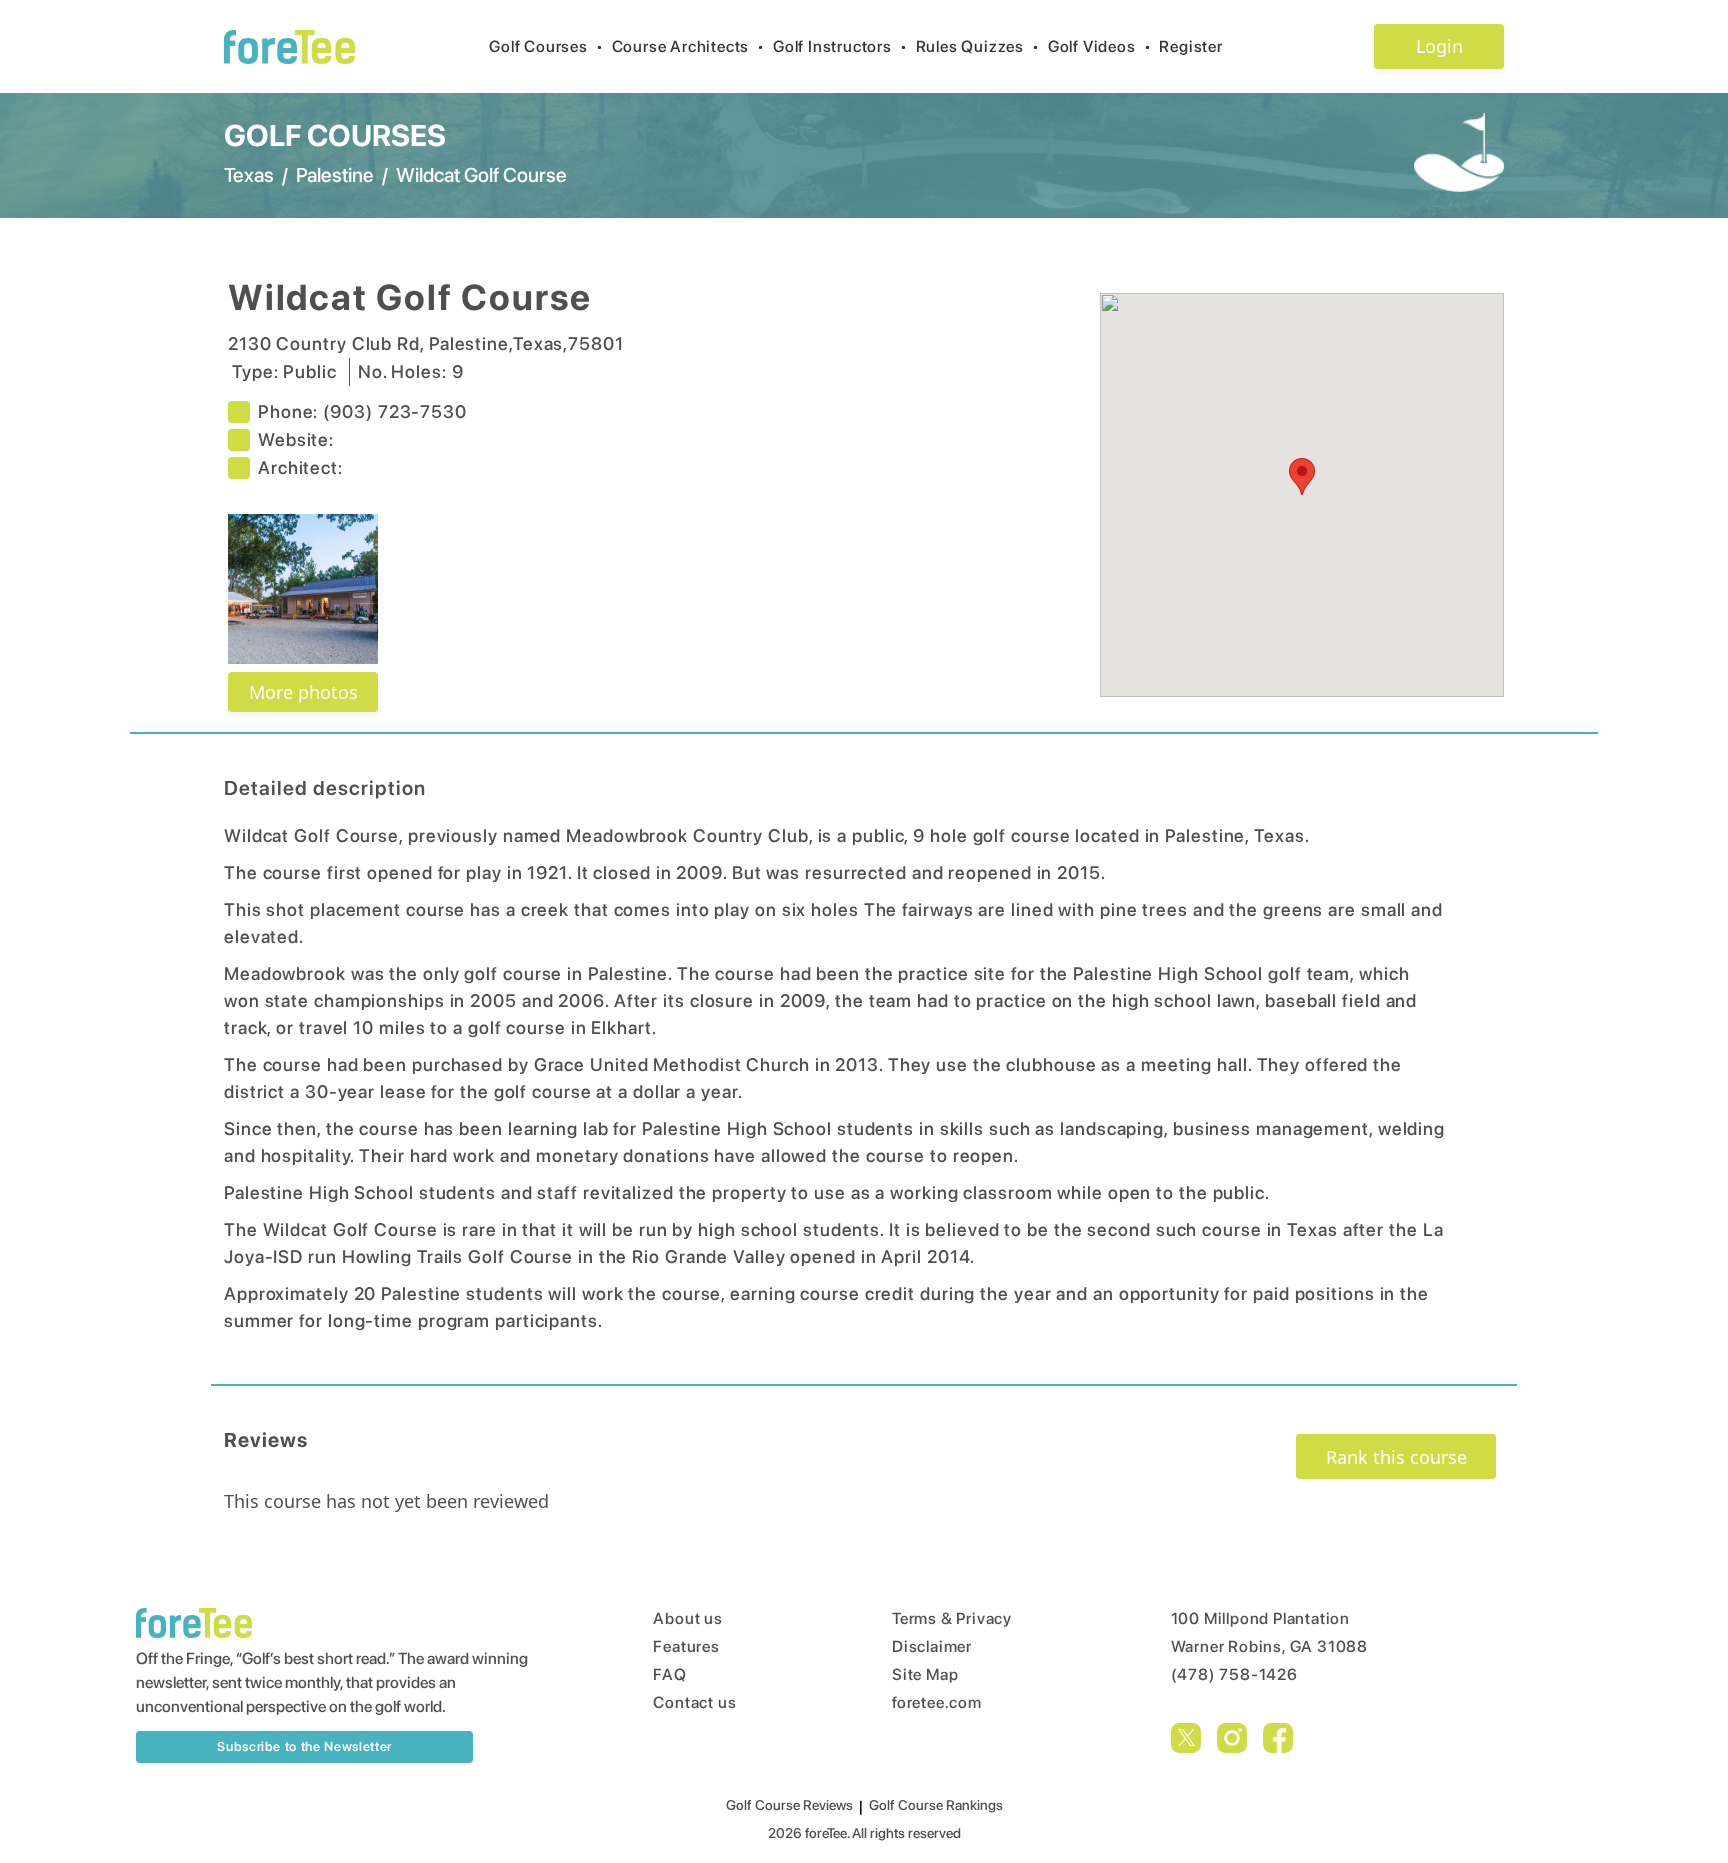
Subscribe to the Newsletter (304, 1746)
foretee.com (937, 1702)
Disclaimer (932, 1646)
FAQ (669, 1674)
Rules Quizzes (978, 46)
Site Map (925, 1674)
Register (1190, 46)
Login (1439, 46)
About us (687, 1618)
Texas (249, 175)
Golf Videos (1100, 46)
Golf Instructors (840, 46)
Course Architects (688, 46)
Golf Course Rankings (936, 1805)
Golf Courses (546, 46)
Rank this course (1396, 1457)
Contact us (694, 1702)
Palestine (335, 175)
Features (686, 1646)
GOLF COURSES (335, 135)
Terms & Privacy (952, 1618)
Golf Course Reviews (789, 1805)
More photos (303, 692)
